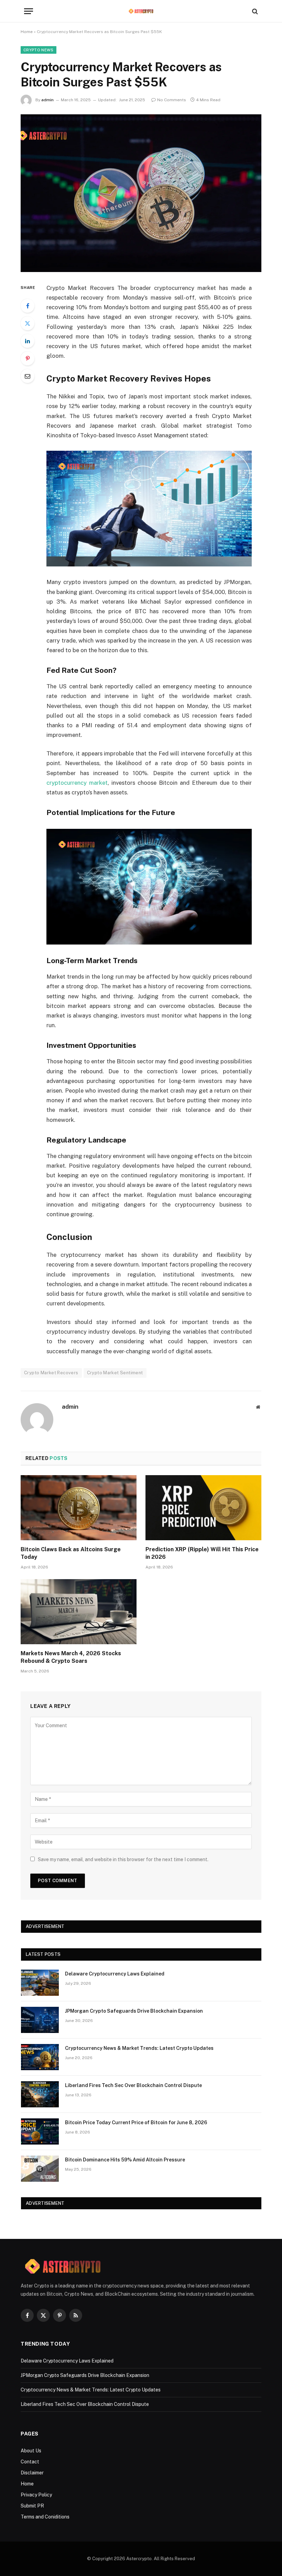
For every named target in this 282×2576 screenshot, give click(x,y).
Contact (30, 2462)
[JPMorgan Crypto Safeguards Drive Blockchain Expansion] (40, 2020)
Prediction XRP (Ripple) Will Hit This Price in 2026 (202, 1553)
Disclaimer (32, 2473)
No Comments (172, 100)
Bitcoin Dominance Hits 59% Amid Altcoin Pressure (125, 2160)
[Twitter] (28, 323)
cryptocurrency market (77, 783)
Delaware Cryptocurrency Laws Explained (115, 1974)
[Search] (254, 11)
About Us (31, 2451)
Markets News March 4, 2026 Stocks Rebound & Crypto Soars (71, 1657)
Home (27, 32)
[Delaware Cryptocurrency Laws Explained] (40, 1983)
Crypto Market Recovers (51, 1373)
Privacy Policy (36, 2495)
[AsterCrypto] (141, 11)
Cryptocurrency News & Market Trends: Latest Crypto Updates (139, 2048)
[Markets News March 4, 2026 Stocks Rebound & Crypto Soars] (79, 1612)
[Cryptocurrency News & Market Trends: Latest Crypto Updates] (40, 2057)
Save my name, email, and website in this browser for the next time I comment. (123, 1859)
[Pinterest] (28, 358)
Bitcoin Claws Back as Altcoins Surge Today (71, 1553)
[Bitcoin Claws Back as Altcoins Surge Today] (79, 1508)
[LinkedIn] (28, 341)
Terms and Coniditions (45, 2517)
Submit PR (32, 2506)
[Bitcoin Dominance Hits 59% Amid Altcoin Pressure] (40, 2169)
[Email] (28, 376)
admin (47, 100)
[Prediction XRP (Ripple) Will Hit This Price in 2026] (203, 1508)
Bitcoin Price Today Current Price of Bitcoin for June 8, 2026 (136, 2123)
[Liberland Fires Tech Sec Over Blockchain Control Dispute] (40, 2094)
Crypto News (39, 50)
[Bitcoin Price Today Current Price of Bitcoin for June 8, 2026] (40, 2131)
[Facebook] (28, 306)
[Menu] (29, 11)
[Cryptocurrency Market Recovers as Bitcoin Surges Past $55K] (141, 193)
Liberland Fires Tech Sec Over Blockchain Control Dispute (133, 2085)
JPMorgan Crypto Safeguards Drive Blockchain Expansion (134, 2011)
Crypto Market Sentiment (115, 1373)
